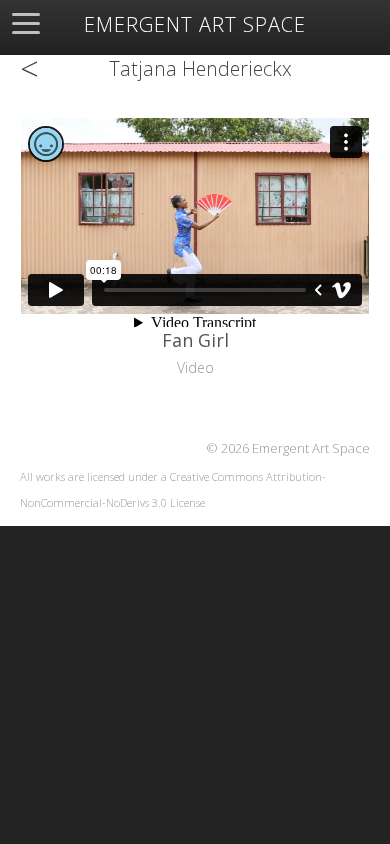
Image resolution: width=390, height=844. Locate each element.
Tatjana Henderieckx (200, 68)
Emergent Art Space (195, 25)
